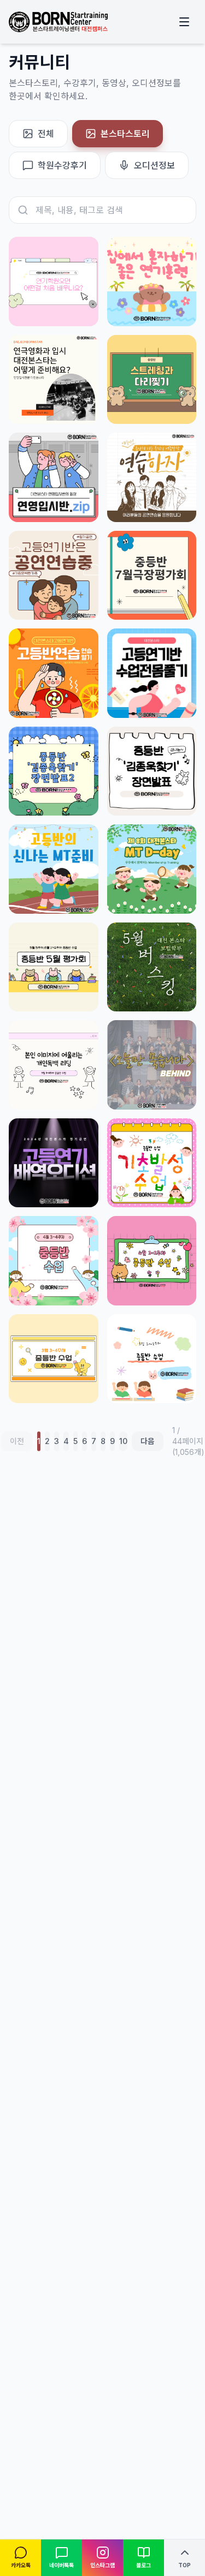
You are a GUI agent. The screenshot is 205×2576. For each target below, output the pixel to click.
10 (123, 1441)
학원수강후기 (62, 165)
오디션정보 (154, 165)
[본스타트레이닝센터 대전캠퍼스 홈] (58, 22)
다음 (148, 1441)
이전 (17, 1441)
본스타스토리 (125, 134)
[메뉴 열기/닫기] (184, 22)
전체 (46, 134)
